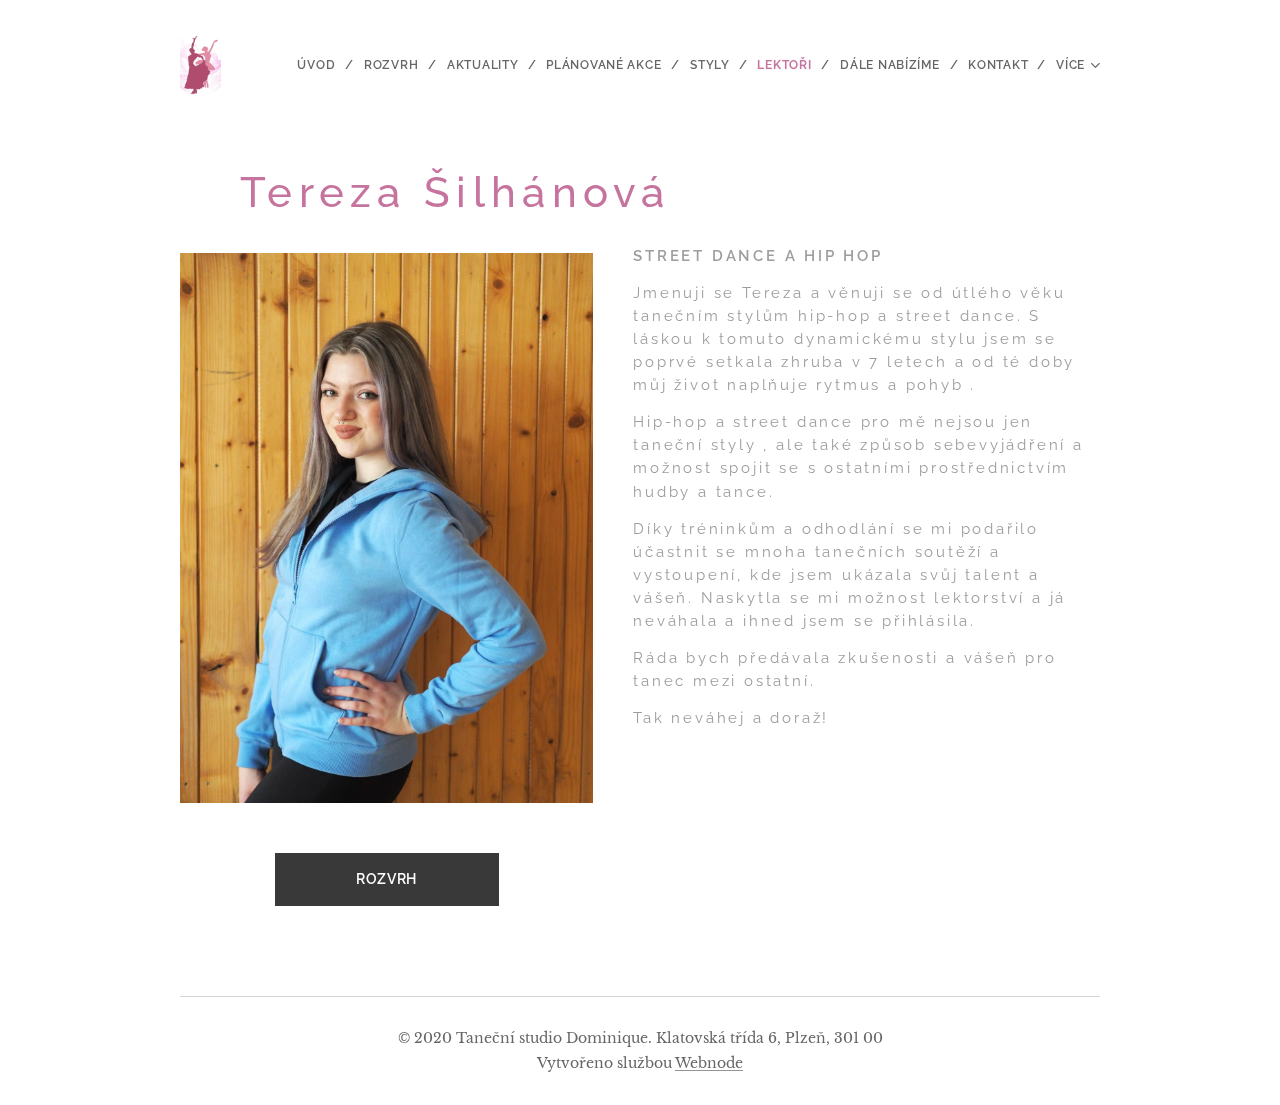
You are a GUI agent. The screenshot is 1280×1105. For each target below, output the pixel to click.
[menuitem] (323, 65)
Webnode (709, 1063)
